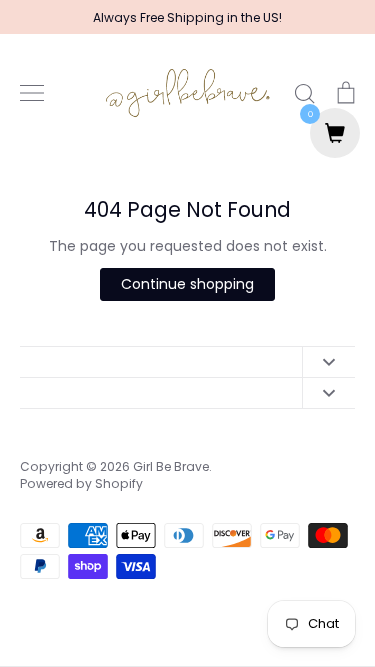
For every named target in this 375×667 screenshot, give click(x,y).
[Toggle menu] (32, 93)
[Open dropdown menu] (328, 362)
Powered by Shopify (81, 483)
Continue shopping (187, 284)
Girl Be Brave (171, 466)
